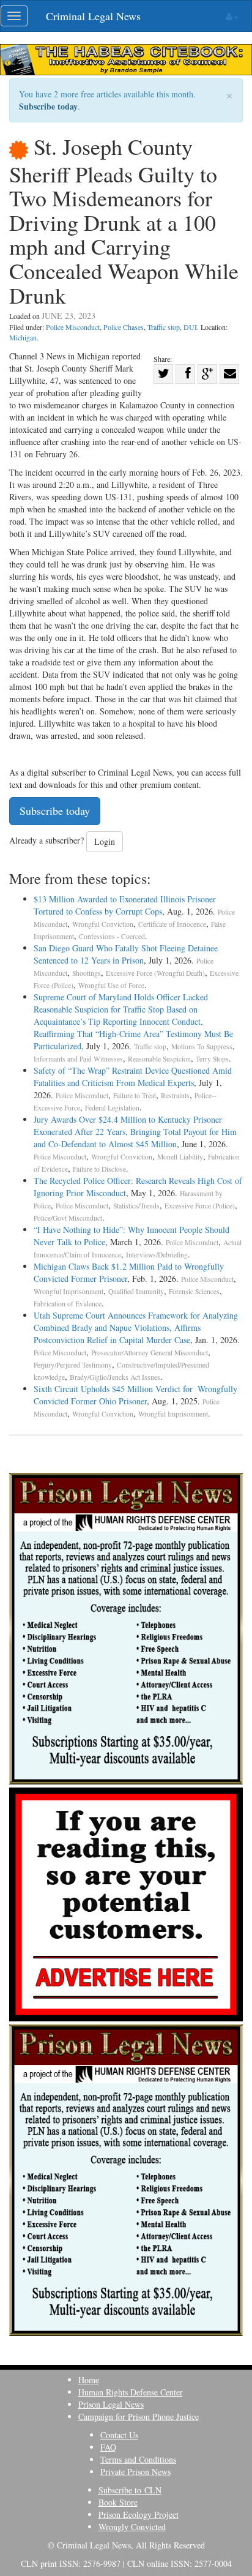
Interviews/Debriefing (157, 1255)
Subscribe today (48, 106)
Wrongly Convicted (132, 2527)
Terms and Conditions (138, 2459)
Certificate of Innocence (172, 924)
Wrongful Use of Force (111, 985)
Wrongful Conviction (103, 924)
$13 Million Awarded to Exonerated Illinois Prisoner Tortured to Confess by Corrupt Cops (125, 905)
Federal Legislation (112, 1108)
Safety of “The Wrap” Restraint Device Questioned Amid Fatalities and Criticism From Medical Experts (133, 1076)
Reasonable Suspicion (159, 1059)
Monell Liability (180, 1157)
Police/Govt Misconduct (68, 1218)
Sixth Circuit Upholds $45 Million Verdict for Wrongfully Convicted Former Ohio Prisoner (135, 1395)
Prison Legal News (111, 2404)
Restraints (175, 1095)
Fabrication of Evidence (68, 1304)
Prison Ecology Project (139, 2514)
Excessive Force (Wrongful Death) (155, 973)
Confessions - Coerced (112, 936)
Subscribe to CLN (130, 2490)
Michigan (23, 337)
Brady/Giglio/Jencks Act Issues (115, 1377)
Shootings (87, 973)
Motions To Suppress (202, 1046)
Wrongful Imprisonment (69, 1291)
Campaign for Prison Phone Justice (139, 2417)
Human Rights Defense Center (131, 2392)
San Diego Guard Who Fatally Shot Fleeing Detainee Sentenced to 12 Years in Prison (126, 954)
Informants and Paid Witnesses (78, 1059)
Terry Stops (212, 1059)
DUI (190, 327)
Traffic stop (164, 327)
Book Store (118, 2502)
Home (89, 2380)
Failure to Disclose (99, 1169)
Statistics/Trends (136, 1206)
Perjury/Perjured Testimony (73, 1365)
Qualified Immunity (136, 1291)
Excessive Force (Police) (200, 1206)
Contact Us (119, 2435)
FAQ (108, 2447)
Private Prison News (135, 2472)
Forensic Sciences (194, 1291)
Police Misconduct (73, 327)
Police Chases (124, 327)
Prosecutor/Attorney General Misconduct (150, 1353)
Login (105, 841)
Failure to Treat (135, 1095)
